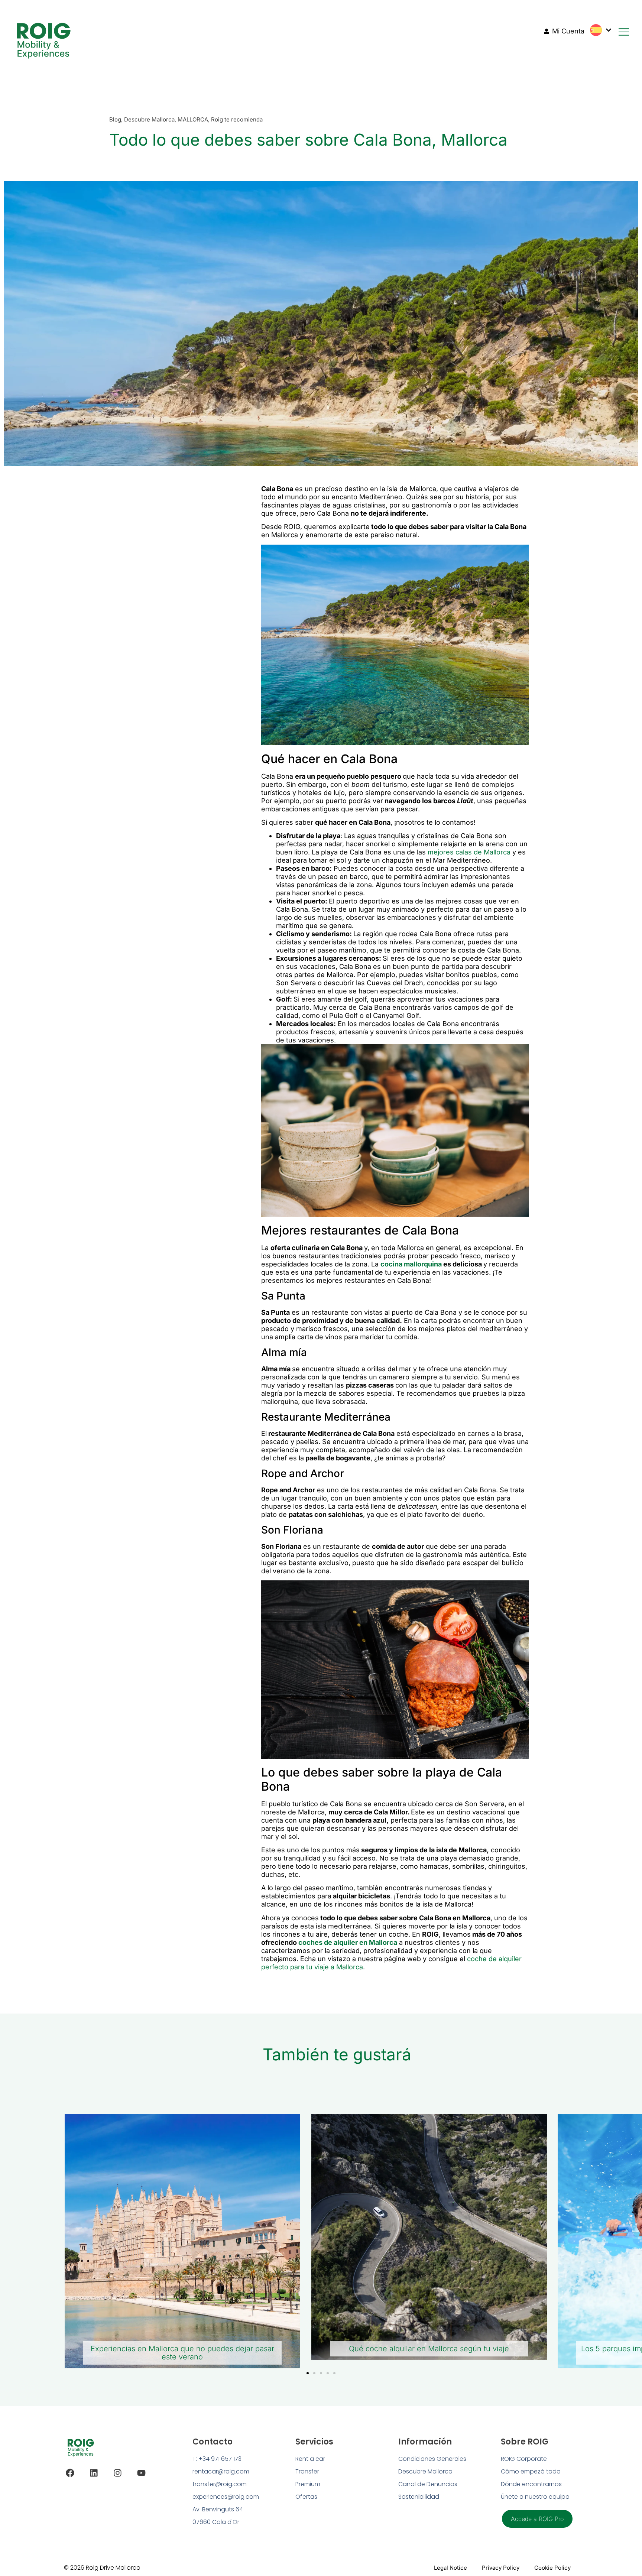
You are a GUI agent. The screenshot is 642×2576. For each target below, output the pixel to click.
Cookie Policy (552, 2568)
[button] (308, 2373)
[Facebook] (70, 2473)
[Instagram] (118, 2473)
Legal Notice (450, 2568)
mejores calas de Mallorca (469, 852)
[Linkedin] (94, 2473)
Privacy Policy (501, 2568)
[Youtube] (141, 2473)
